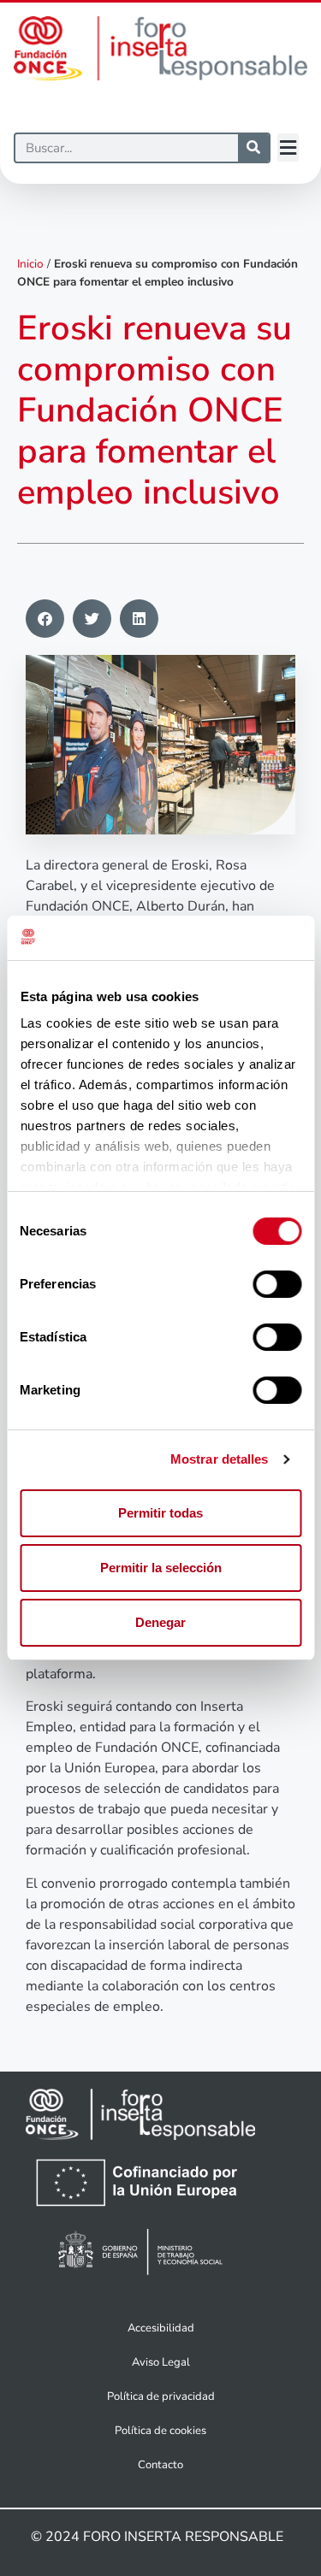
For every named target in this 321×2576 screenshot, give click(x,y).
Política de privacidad (161, 2396)
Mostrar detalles (220, 1459)
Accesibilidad (161, 2328)
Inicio (30, 264)
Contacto (160, 2465)
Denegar (160, 1622)
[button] (288, 147)
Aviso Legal (161, 2362)
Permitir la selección (161, 1568)
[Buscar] (253, 148)
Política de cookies (160, 2431)
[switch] (277, 1284)
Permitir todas (160, 1513)
